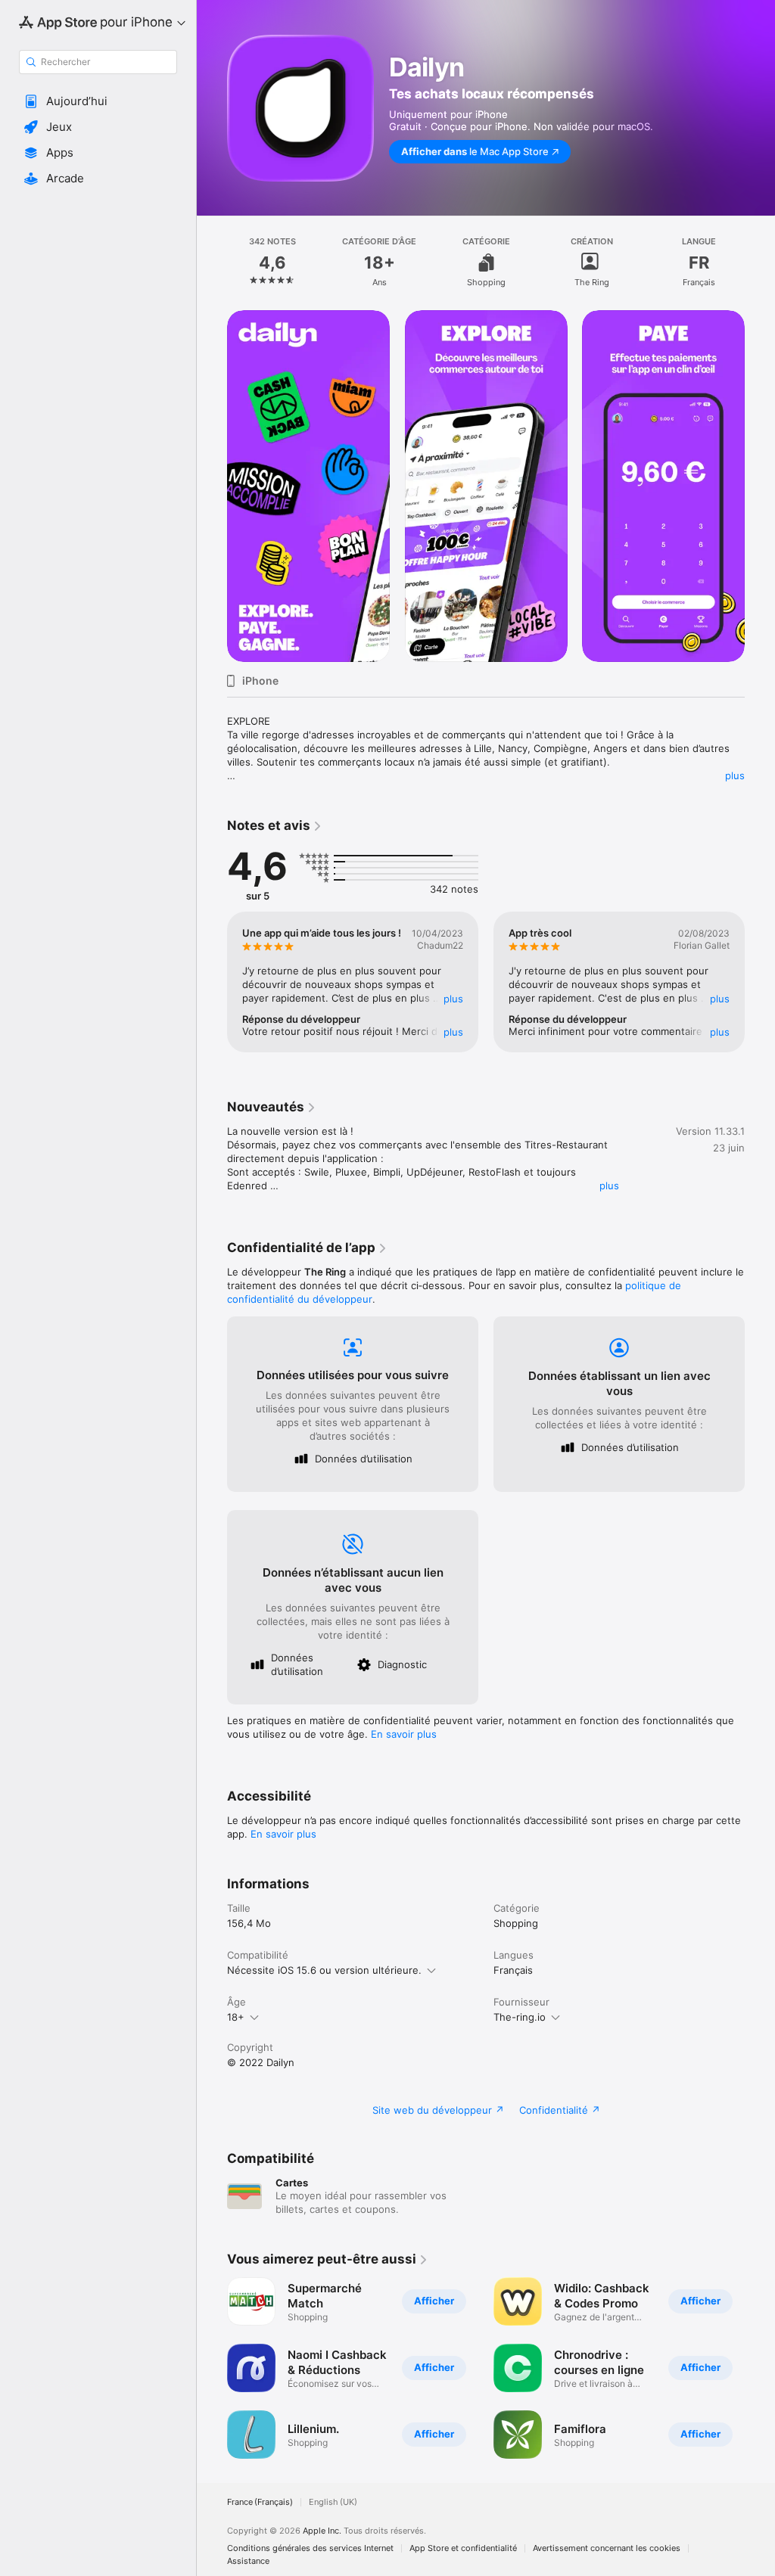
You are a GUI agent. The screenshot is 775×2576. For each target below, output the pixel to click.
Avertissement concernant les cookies (607, 2548)
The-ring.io (520, 2017)
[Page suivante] (760, 263)
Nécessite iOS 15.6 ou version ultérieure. (324, 1970)
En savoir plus (404, 1734)
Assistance (248, 2561)
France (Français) (260, 2502)
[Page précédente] (212, 263)
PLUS (453, 999)
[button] (98, 101)
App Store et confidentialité (463, 2548)
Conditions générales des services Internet (310, 2548)
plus (735, 775)
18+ (236, 2017)
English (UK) (333, 2502)
